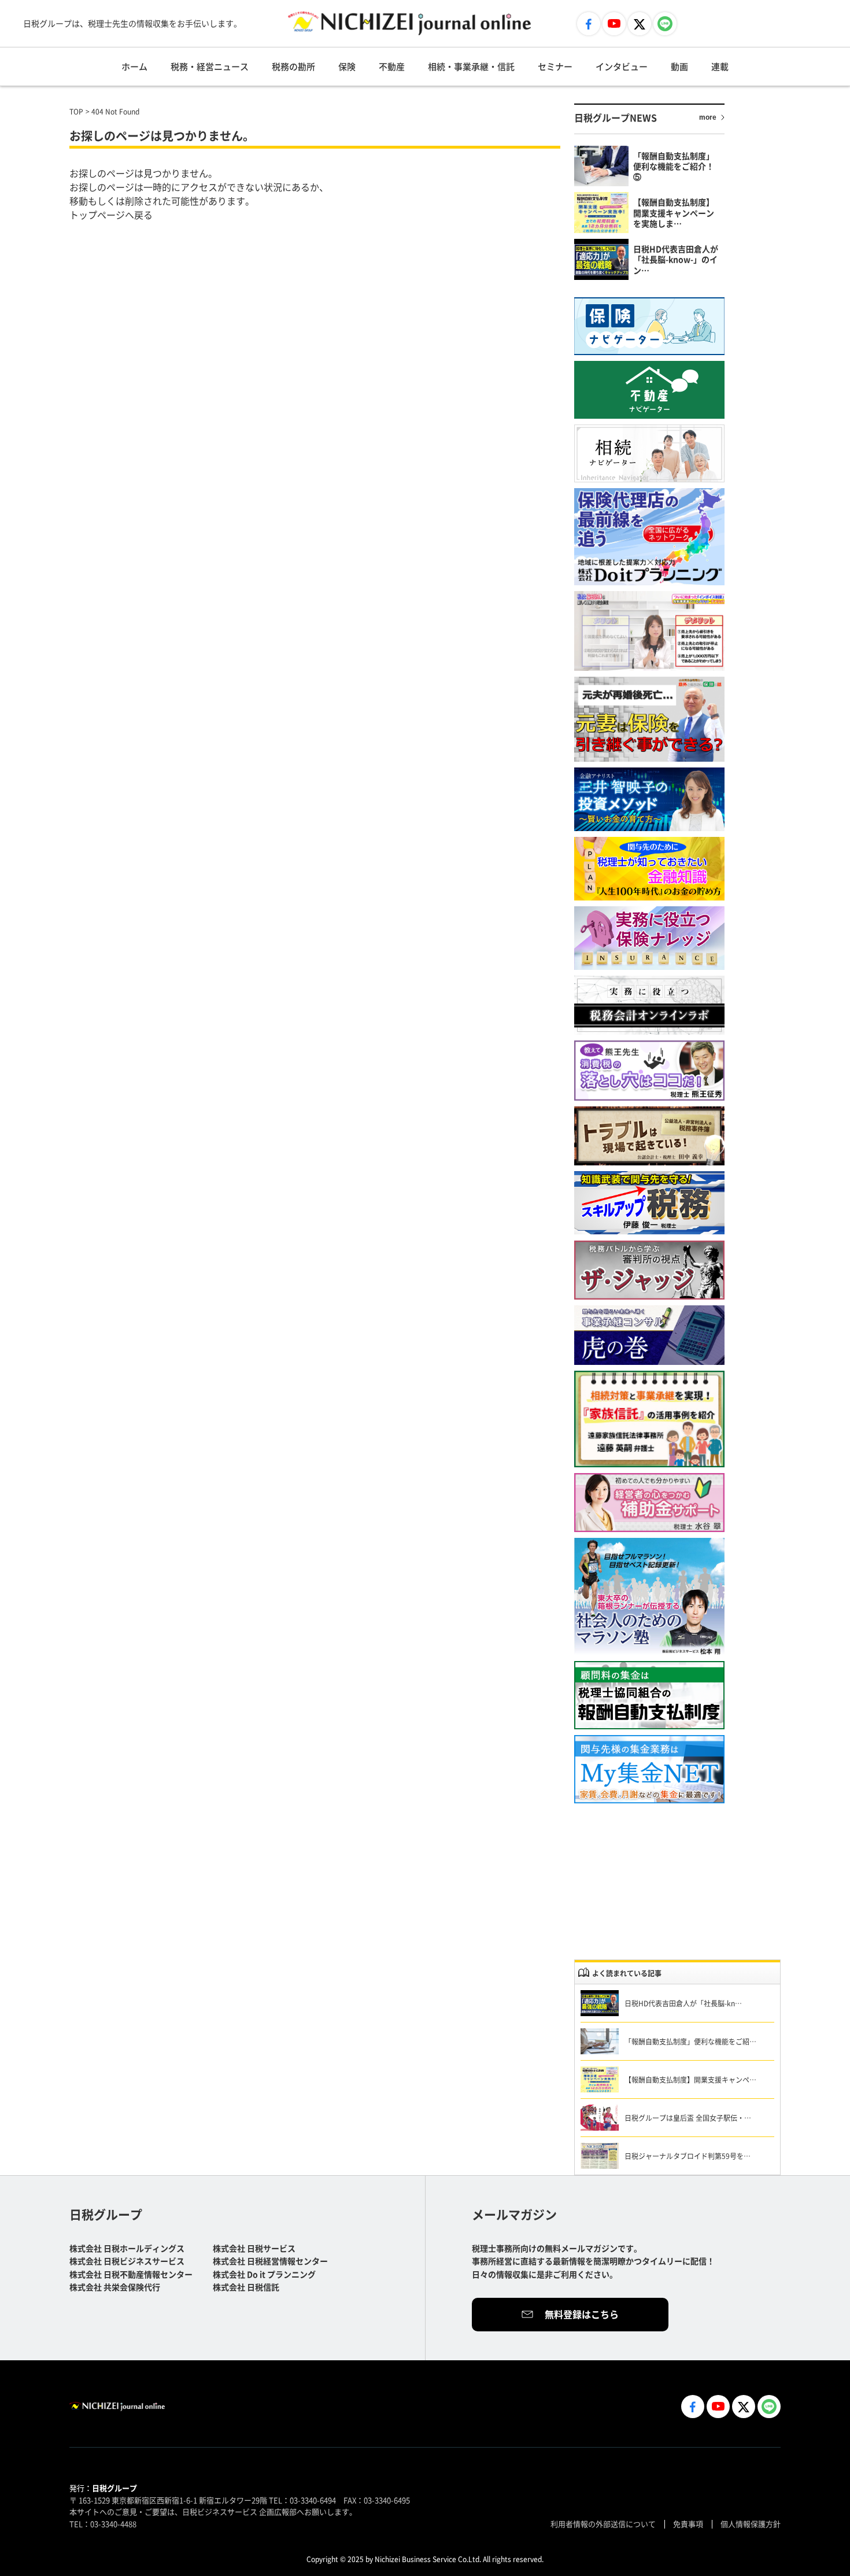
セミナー (555, 66)
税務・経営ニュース (210, 66)
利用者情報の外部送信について (603, 2524)
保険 (347, 66)
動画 (679, 66)
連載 (720, 66)
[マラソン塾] (649, 1597)
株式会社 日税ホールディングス (127, 2248)
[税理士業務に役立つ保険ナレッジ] (649, 938)
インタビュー (622, 66)
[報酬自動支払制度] (649, 1695)
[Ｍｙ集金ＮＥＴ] (649, 1769)
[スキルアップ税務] (649, 1203)
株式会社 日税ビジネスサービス (127, 2261)
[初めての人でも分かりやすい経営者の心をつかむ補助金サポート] (649, 1503)
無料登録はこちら (582, 2314)
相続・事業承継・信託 (471, 66)
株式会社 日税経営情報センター (270, 2261)
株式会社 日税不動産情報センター (131, 2274)
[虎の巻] (649, 1335)
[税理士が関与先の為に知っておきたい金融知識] (649, 869)
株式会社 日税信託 (246, 2287)
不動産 (392, 66)
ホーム (134, 66)
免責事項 (688, 2524)
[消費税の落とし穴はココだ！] (649, 1071)
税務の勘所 (293, 66)
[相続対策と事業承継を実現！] (649, 1419)
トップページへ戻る (111, 215)
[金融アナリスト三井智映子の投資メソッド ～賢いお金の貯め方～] (649, 799)
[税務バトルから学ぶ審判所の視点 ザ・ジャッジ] (649, 1270)
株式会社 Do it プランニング (264, 2274)
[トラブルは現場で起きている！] (649, 1136)
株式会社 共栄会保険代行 (115, 2287)
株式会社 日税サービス (254, 2248)
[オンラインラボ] (649, 1005)
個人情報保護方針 (751, 2524)
